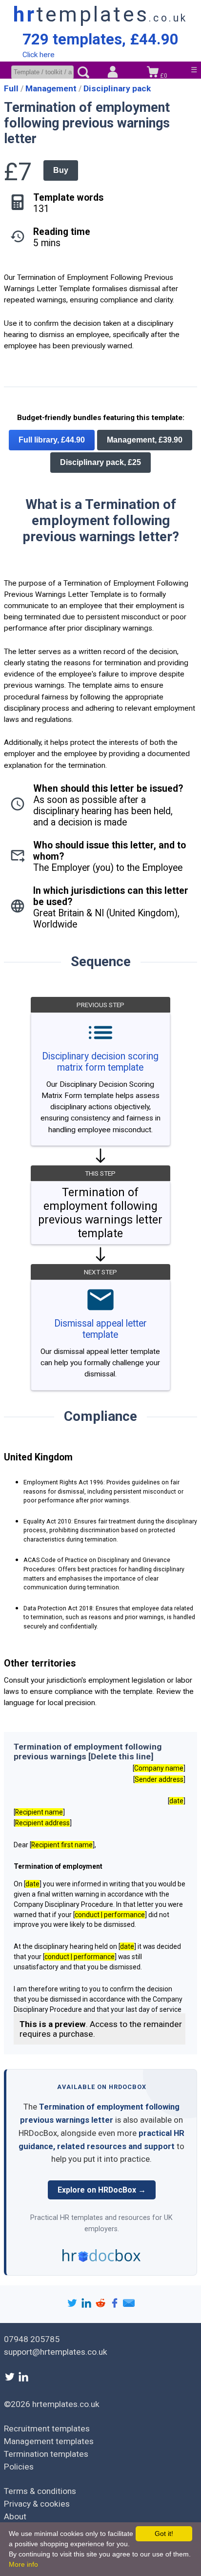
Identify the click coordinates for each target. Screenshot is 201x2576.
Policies (19, 2467)
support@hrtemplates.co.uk (56, 2352)
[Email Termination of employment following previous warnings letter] (129, 2306)
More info (23, 2564)
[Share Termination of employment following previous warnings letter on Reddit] (102, 2306)
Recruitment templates (47, 2428)
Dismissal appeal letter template (100, 1329)
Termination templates (46, 2454)
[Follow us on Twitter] (11, 2380)
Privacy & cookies (37, 2504)
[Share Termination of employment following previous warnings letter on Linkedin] (88, 2306)
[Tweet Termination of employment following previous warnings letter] (73, 2306)
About (15, 2516)
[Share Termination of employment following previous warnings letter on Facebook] (116, 2306)
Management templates (49, 2441)
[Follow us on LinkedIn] (23, 2380)
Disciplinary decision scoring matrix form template (100, 1062)
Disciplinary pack (117, 88)
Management (52, 88)
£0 (163, 76)
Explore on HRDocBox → (102, 2190)
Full (12, 88)
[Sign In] (113, 73)
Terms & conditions (40, 2491)
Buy (61, 170)
